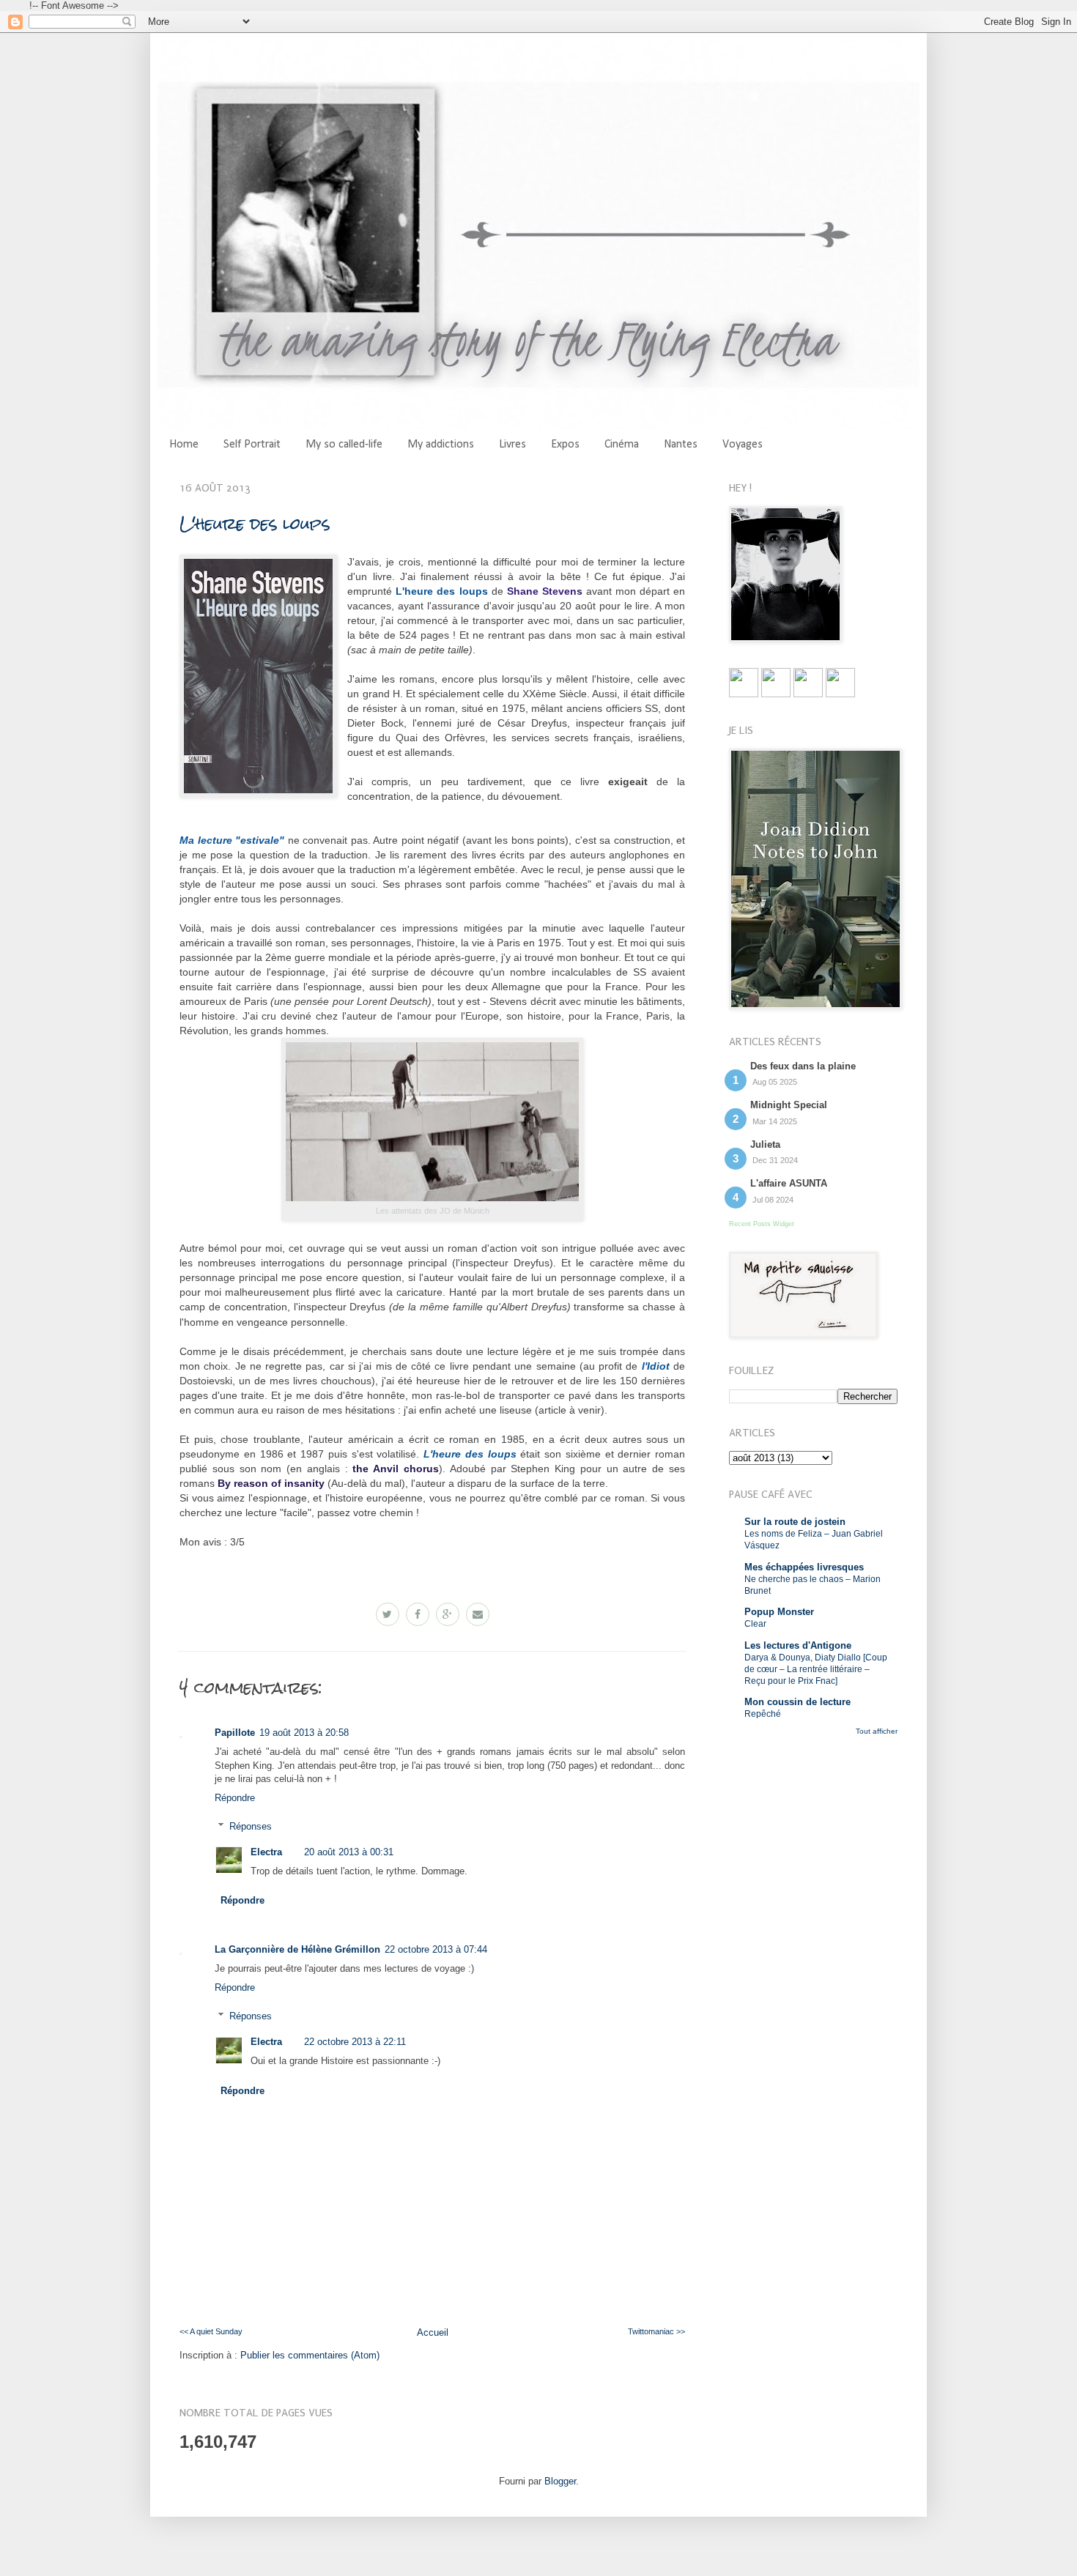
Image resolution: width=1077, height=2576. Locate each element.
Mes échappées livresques (804, 1567)
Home (184, 445)
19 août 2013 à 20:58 (304, 1733)
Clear (755, 1624)
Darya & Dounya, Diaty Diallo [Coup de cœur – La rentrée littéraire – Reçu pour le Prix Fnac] (816, 1669)
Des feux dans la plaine (803, 1066)
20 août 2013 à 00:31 (349, 1852)
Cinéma (622, 445)
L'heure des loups (255, 523)
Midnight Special (789, 1105)
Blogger (560, 2481)
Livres (512, 445)
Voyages (743, 445)
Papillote (235, 1733)
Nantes (681, 445)
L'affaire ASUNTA (789, 1183)
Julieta (765, 1144)
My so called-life (344, 445)
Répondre (235, 1798)
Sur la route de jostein (795, 1522)
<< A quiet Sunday (211, 2331)
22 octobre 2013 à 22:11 (355, 2042)
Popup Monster (779, 1612)
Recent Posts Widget (762, 1224)
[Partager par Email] (478, 1614)
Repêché (763, 1714)
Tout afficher (877, 1731)
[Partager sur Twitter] (388, 1614)
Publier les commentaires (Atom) (310, 2355)
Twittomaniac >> (656, 2331)
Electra (266, 1852)
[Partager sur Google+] (448, 1614)
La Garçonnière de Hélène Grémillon (297, 1949)
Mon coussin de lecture (797, 1702)
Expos (565, 445)
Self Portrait (252, 445)
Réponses (251, 1826)
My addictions (441, 445)
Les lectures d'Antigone (798, 1645)
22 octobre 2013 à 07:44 (436, 1949)
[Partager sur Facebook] (418, 1614)
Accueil (433, 2332)
